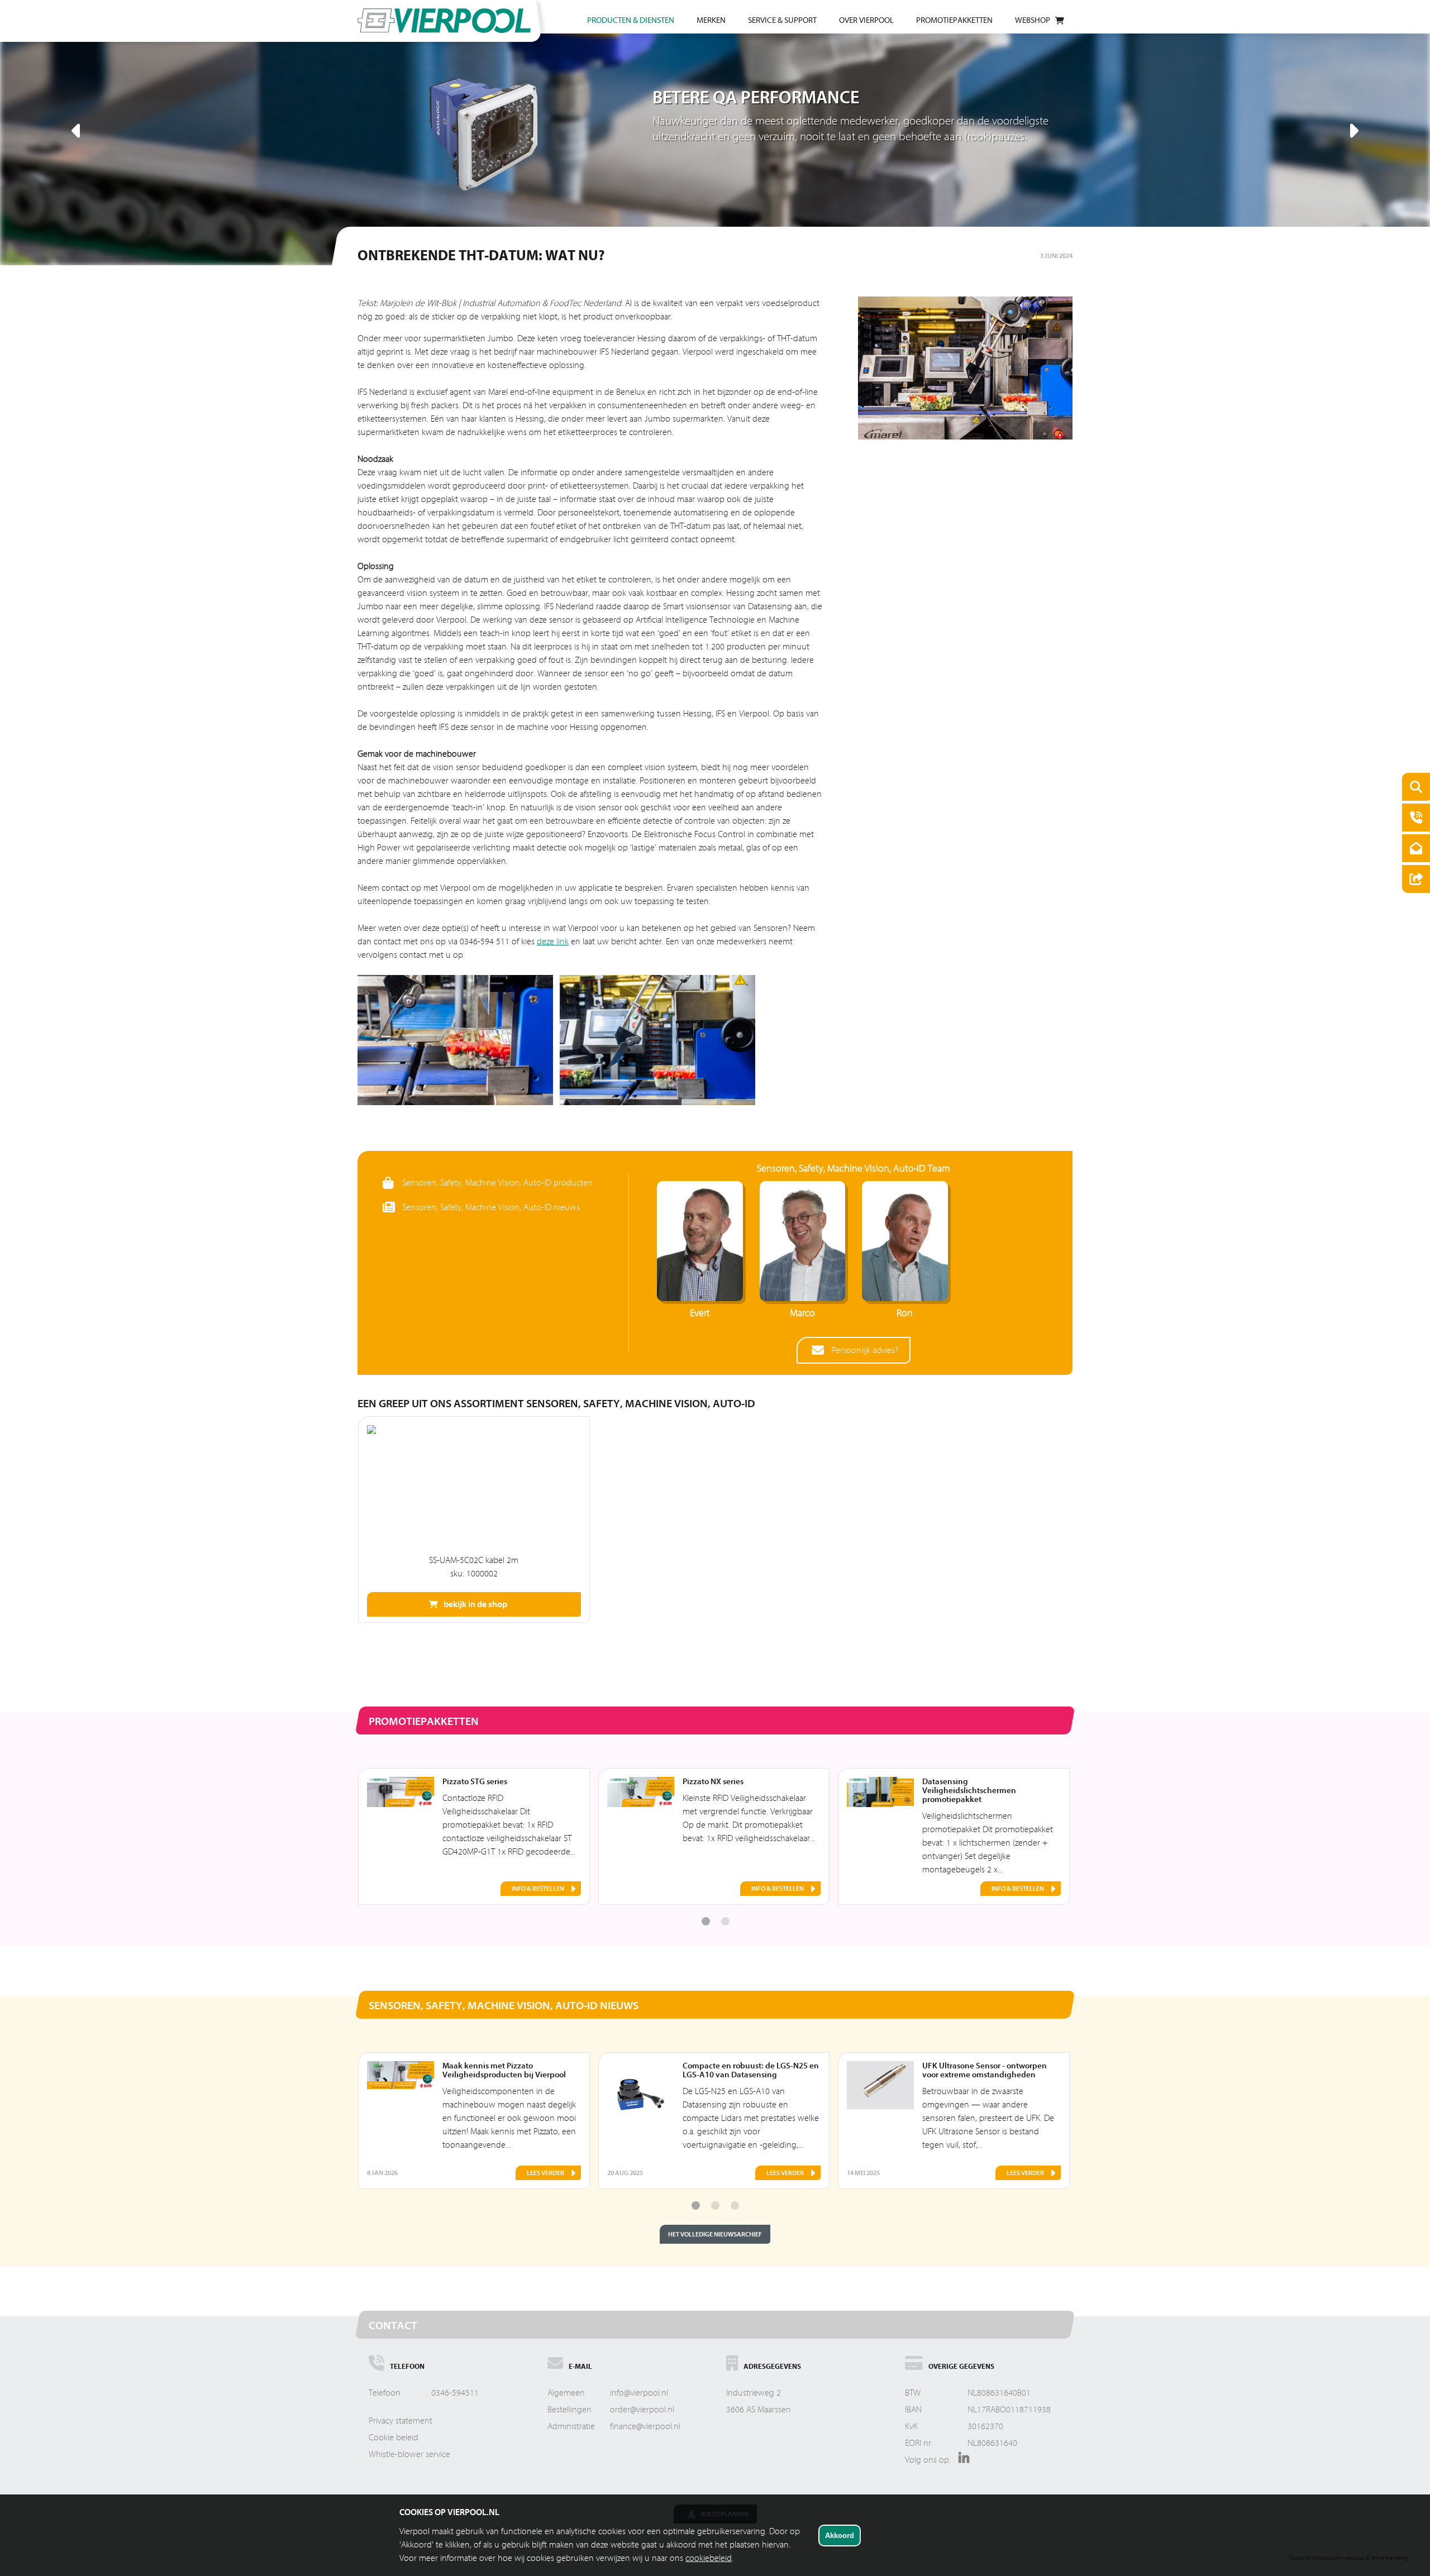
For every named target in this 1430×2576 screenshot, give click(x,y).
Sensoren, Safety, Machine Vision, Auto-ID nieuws (491, 1207)
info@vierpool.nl (639, 2393)
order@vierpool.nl (642, 2410)
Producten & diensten (631, 20)
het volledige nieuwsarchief (715, 2234)
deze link (553, 941)
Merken (711, 20)
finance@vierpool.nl (645, 2426)
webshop (1033, 20)
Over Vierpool (866, 20)
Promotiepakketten (954, 20)
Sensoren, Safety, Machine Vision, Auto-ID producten (497, 1183)
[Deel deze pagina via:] (1413, 880)
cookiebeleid (709, 2558)
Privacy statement (401, 2421)
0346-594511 (455, 2393)
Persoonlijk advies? (865, 1350)
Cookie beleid (394, 2438)
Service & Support (782, 20)
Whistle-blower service (409, 2454)
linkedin (961, 2462)
